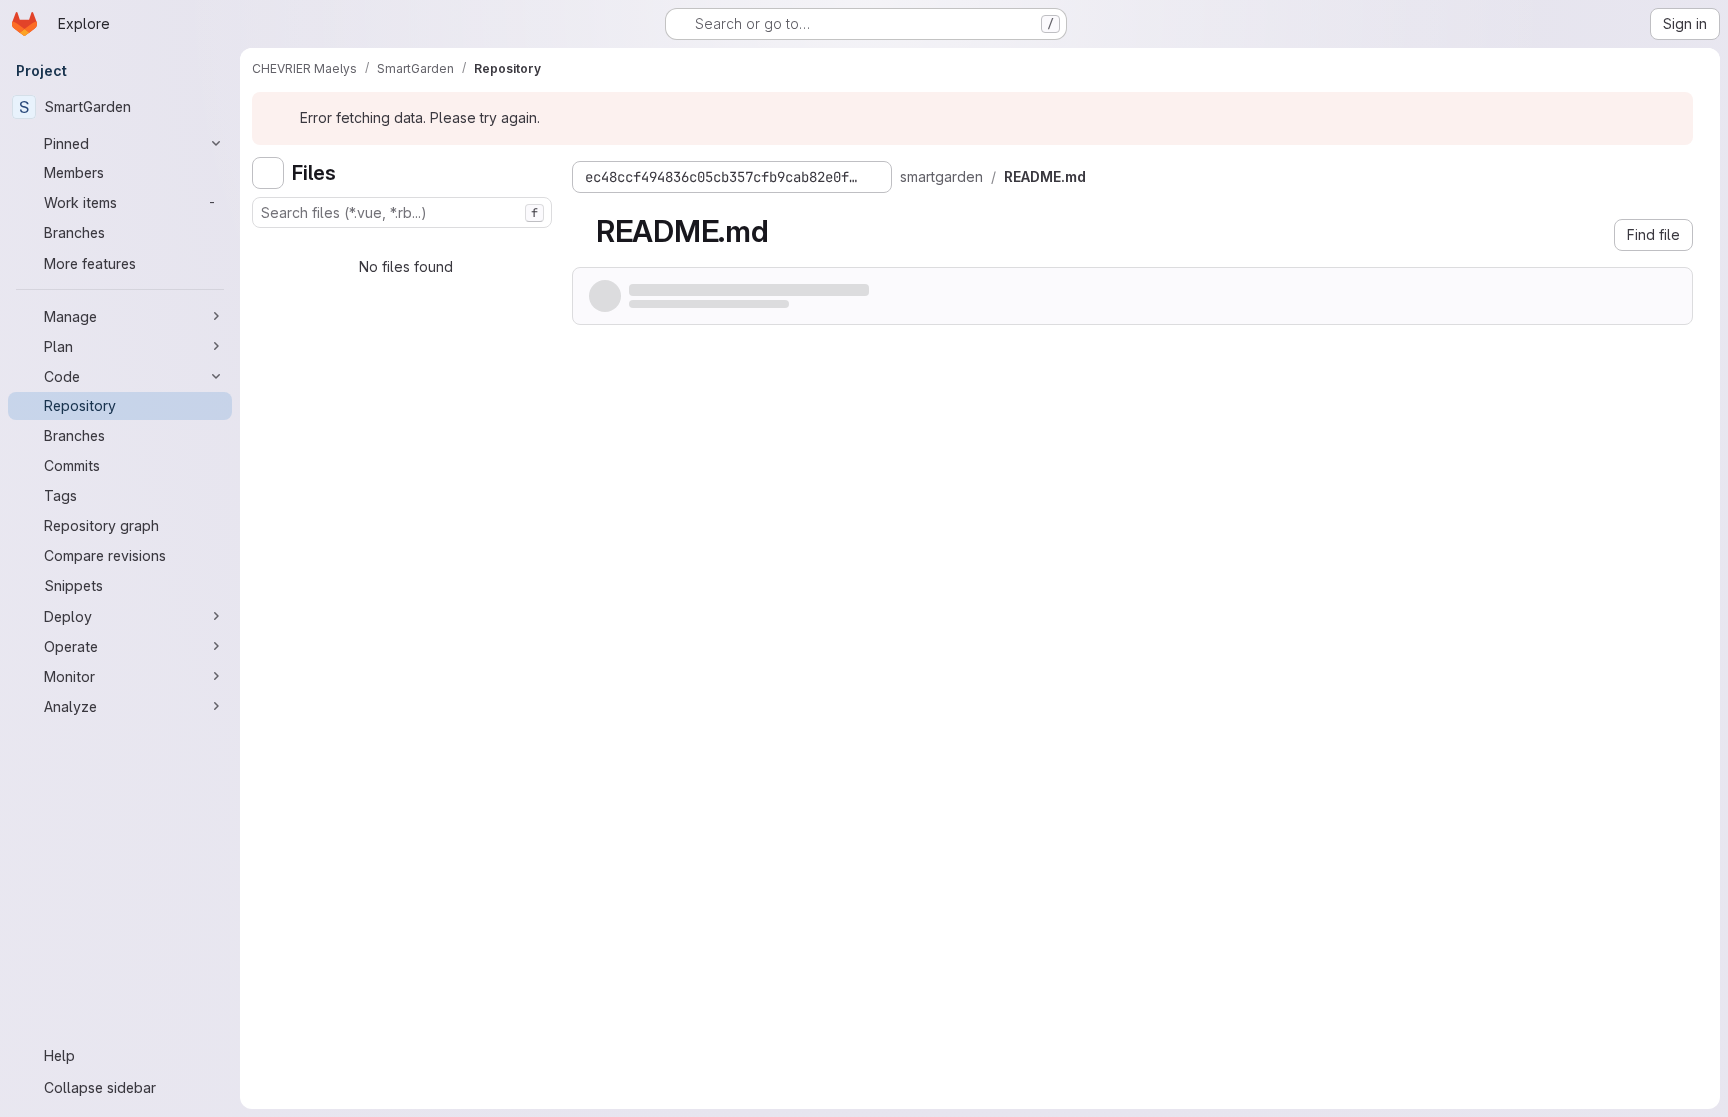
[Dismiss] (1669, 118)
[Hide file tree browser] (268, 173)
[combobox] (402, 212)
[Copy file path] (1106, 177)
